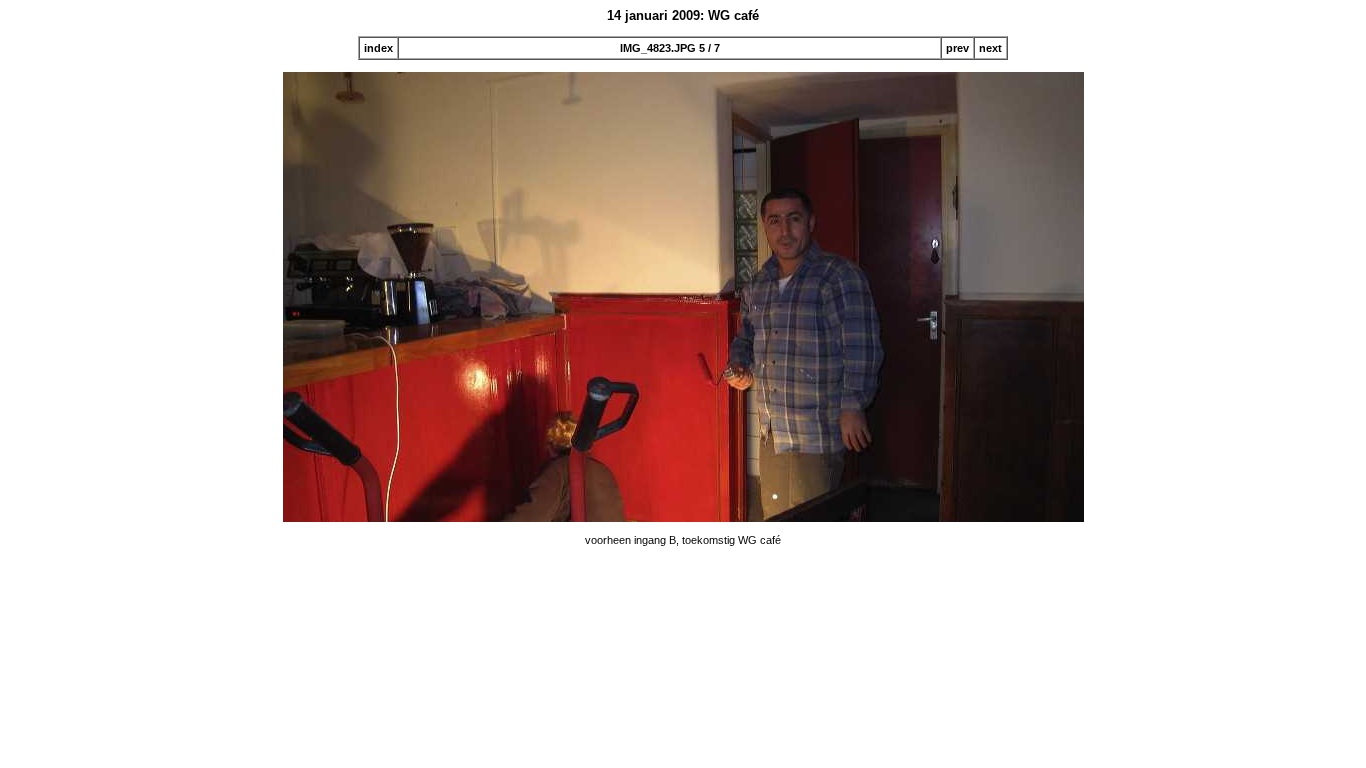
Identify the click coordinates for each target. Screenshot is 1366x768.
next (990, 48)
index (378, 48)
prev (957, 48)
